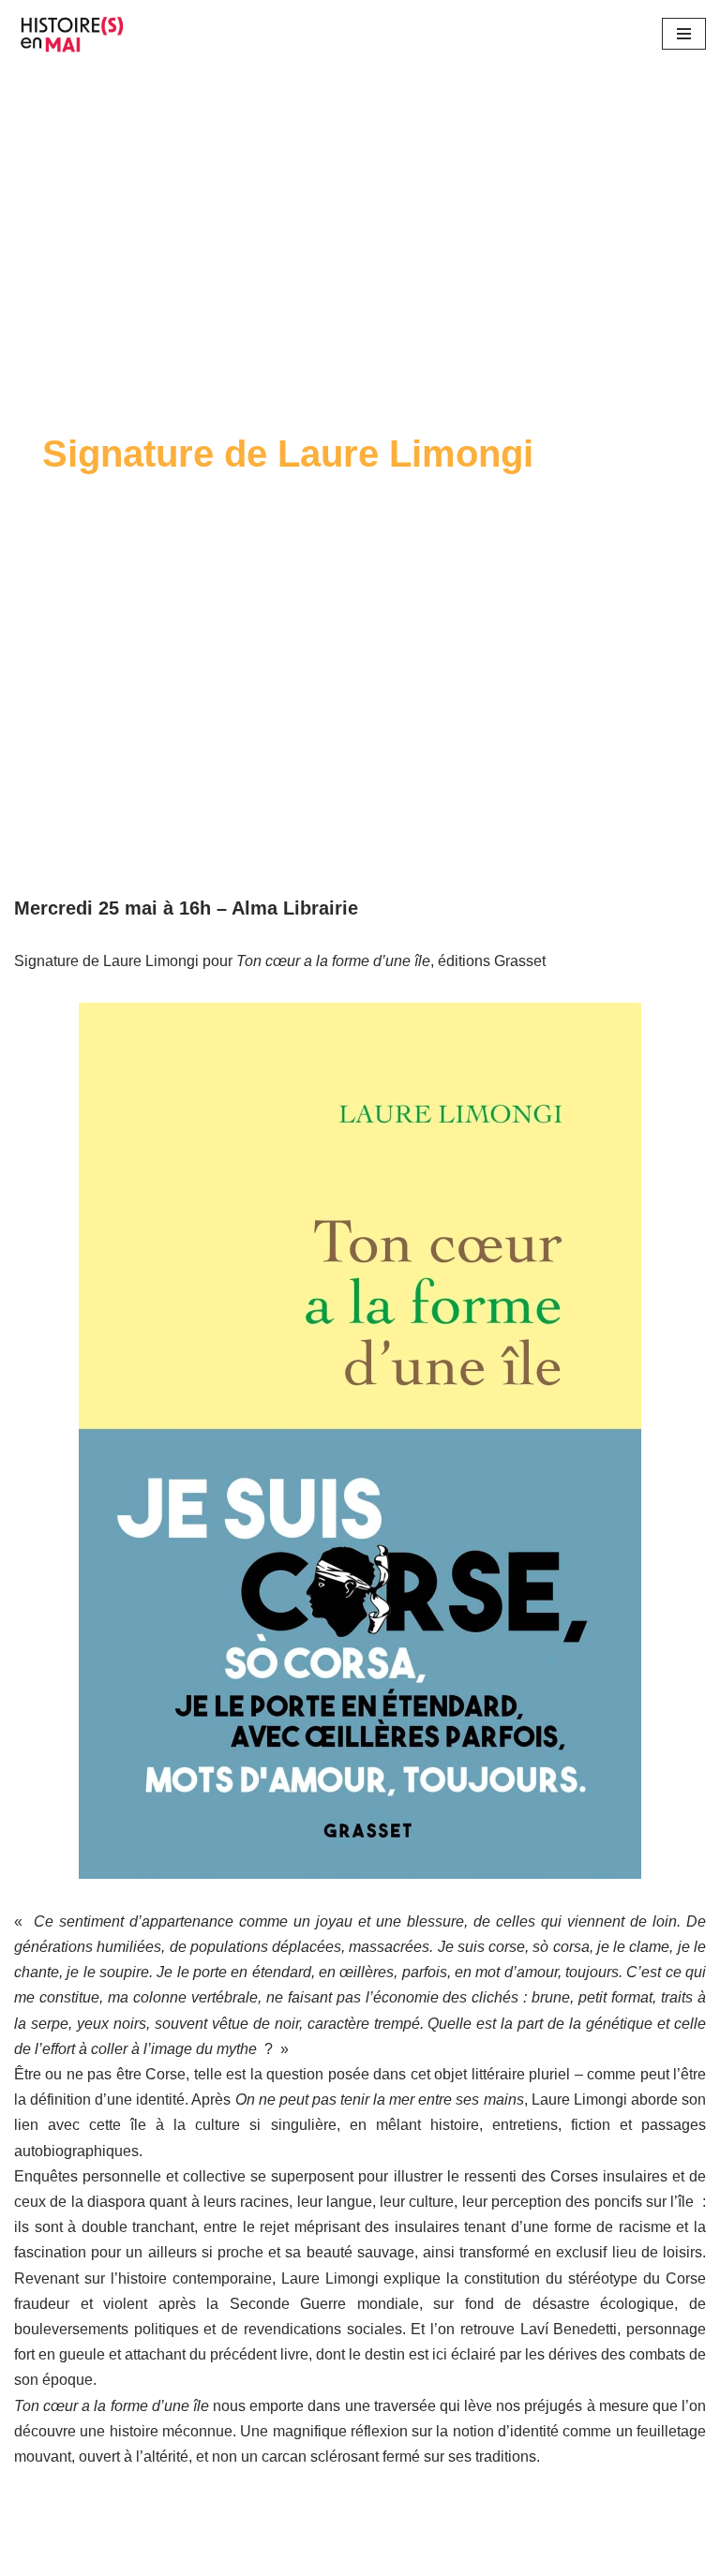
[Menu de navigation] (684, 34)
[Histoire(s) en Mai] (75, 34)
